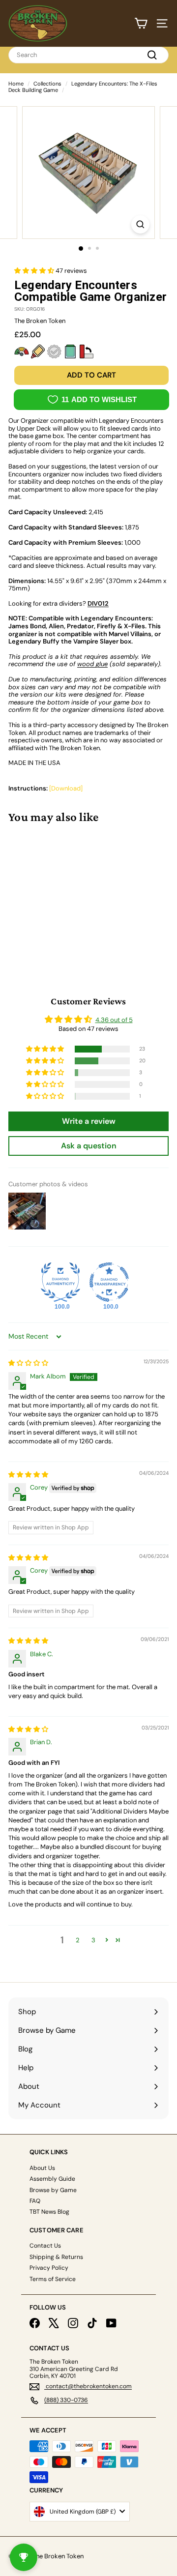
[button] (35, 271)
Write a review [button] (89, 1121)
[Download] (66, 788)
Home (16, 84)
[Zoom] (140, 224)
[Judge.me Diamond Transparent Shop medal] (109, 1282)
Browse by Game (53, 2190)
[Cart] (141, 23)
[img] (28, 1363)
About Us (42, 2168)
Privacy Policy (49, 2268)
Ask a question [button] (89, 1146)
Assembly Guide (52, 2179)
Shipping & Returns (56, 2257)
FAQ (35, 2201)
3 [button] (93, 1940)
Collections (47, 84)
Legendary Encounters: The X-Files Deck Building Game (83, 87)
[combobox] (88, 55)
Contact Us (45, 2246)
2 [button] (78, 1940)
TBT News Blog (49, 2212)
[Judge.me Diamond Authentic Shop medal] (60, 1282)
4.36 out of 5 (114, 1020)
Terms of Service (53, 2279)
